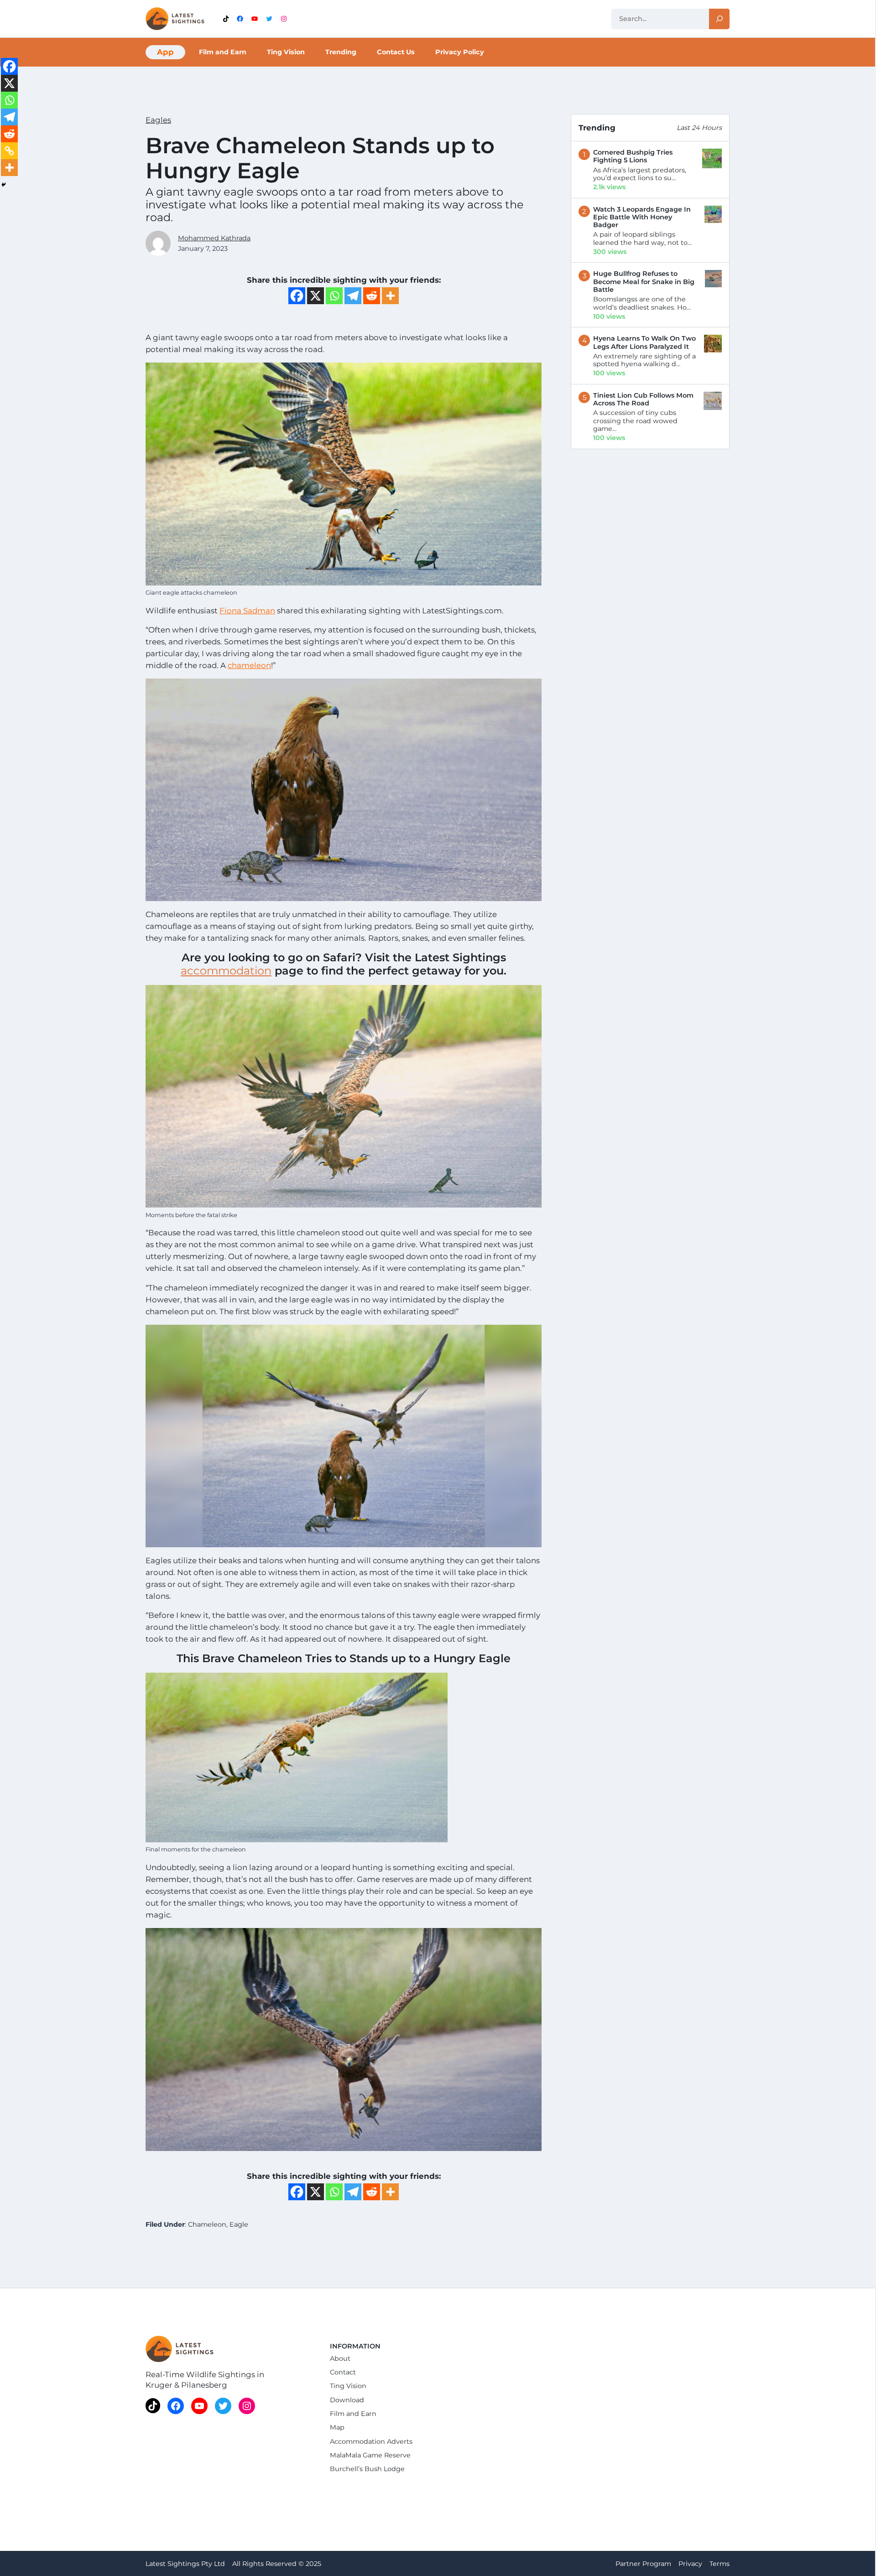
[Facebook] (297, 296)
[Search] (719, 19)
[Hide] (4, 185)
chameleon (249, 665)
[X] (315, 296)
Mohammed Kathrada (214, 238)
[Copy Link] (9, 151)
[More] (390, 296)
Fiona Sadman (247, 611)
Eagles (158, 120)
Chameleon (207, 2224)
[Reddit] (372, 296)
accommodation (226, 971)
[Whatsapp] (334, 296)
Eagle (239, 2224)
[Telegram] (353, 296)
